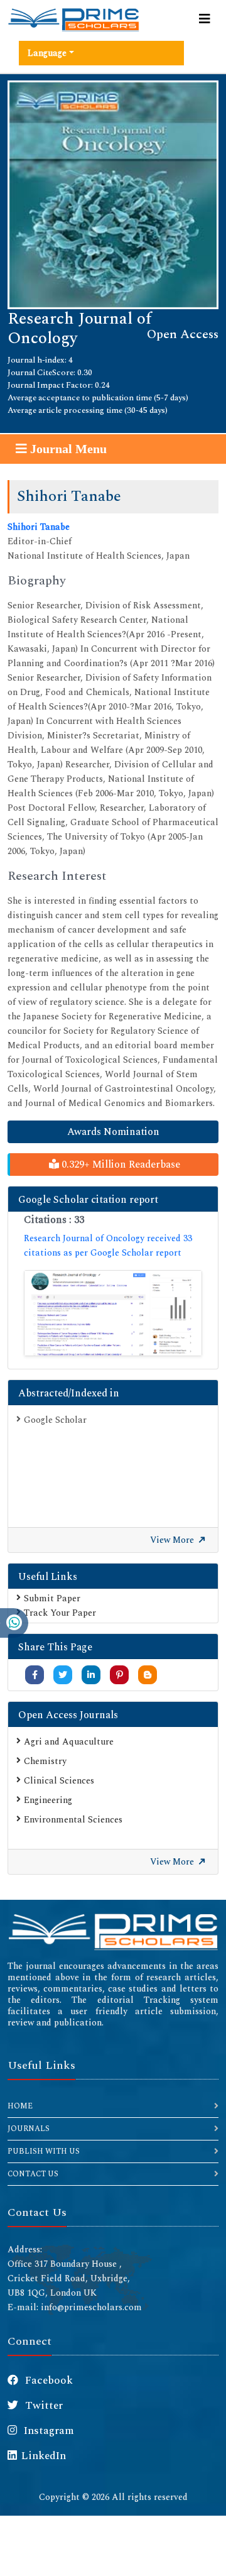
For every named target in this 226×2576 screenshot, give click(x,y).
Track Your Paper (60, 1613)
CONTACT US (33, 2174)
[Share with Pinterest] (120, 1675)
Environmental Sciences (73, 1820)
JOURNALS (29, 2129)
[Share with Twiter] (63, 1675)
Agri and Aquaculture (69, 1742)
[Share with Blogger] (148, 1675)
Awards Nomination (113, 1132)
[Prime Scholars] (73, 19)
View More (173, 1540)
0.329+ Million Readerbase (120, 1165)
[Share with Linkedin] (91, 1675)
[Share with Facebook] (35, 1675)
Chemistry (45, 1761)
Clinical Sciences (59, 1781)
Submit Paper (52, 1598)
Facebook (48, 2381)
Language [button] (47, 53)
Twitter (43, 2406)
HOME (20, 2106)
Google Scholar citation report (88, 1200)
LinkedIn (44, 2456)
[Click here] (113, 1313)
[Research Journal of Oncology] (113, 194)
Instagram (48, 2431)
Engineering (48, 1800)
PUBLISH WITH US (44, 2151)
